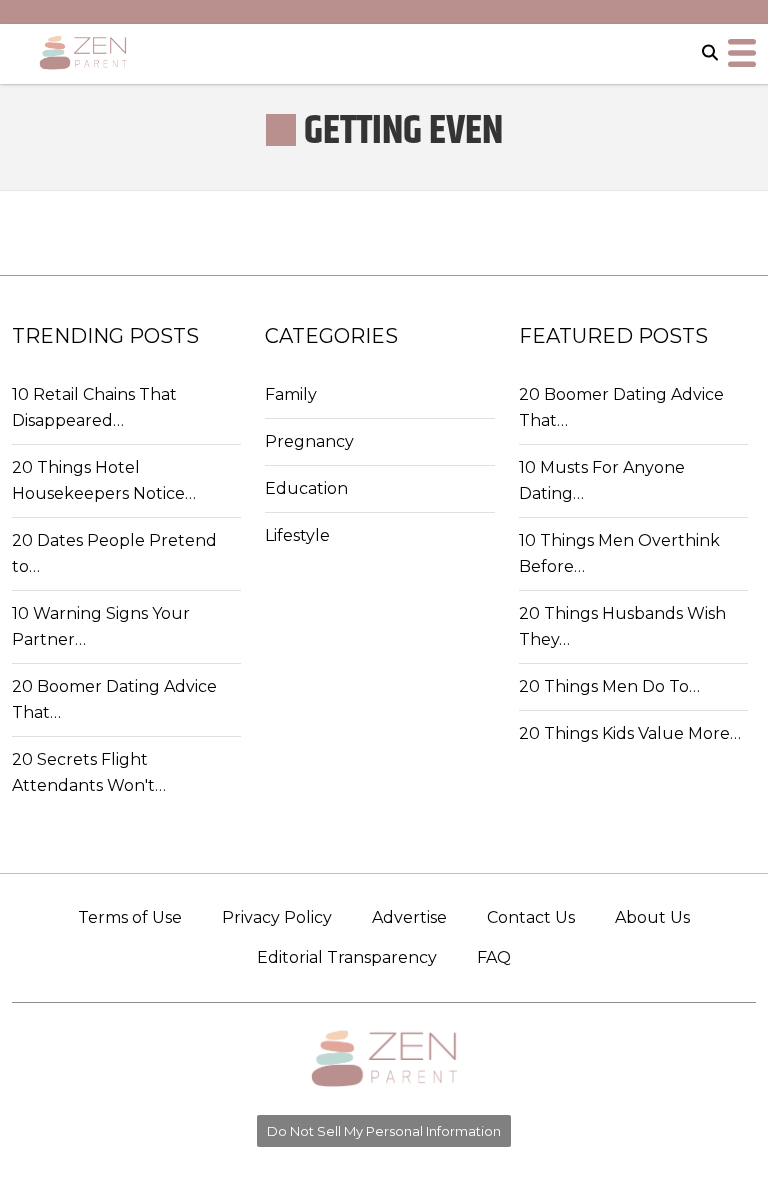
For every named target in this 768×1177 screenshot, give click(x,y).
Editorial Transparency (347, 957)
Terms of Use (130, 917)
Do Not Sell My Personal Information (384, 1131)
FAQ (494, 957)
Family (291, 394)
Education (306, 488)
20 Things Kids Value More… (630, 733)
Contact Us (531, 917)
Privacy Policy (277, 917)
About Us (652, 917)
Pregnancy (309, 441)
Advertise (409, 917)
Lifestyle (297, 535)
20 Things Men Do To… (609, 686)
